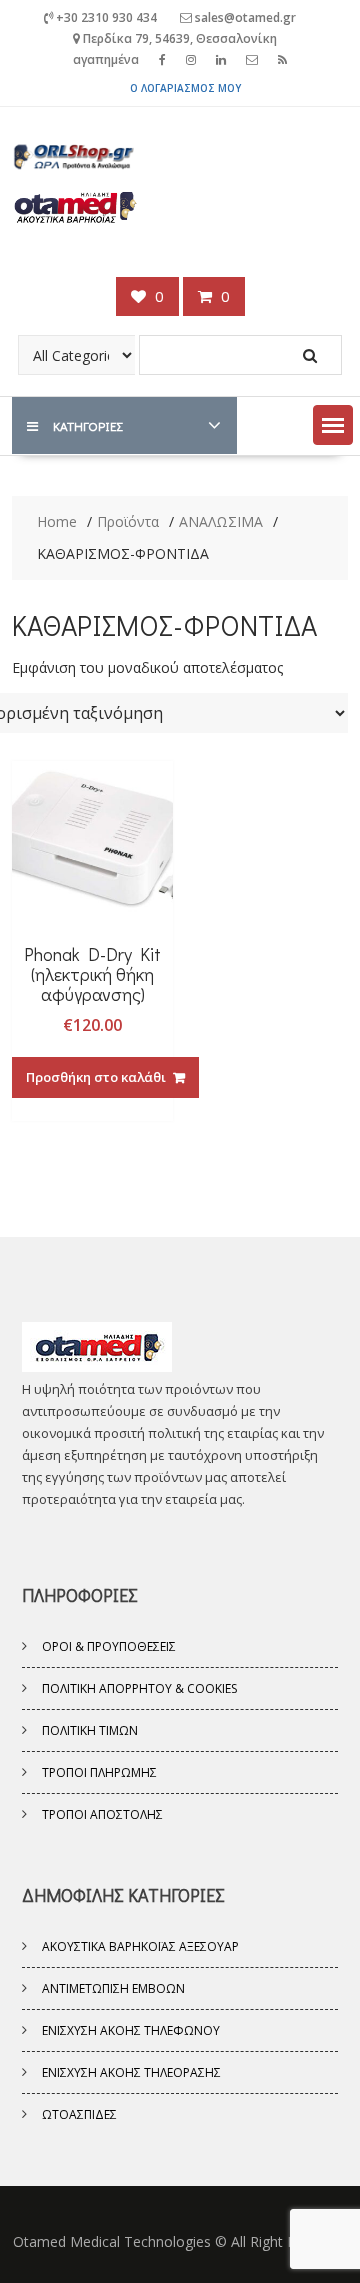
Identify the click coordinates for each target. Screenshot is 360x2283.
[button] (333, 425)
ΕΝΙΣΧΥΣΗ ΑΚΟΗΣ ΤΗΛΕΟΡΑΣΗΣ (131, 2072)
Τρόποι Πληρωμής (99, 1772)
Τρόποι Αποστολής (102, 1814)
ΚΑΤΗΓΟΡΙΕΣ (87, 425)
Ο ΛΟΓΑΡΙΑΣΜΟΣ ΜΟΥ (185, 88)
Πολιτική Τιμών (90, 1730)
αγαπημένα (106, 59)
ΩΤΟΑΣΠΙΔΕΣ (79, 2114)
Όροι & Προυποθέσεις (109, 1646)
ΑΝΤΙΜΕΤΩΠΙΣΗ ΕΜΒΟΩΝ (113, 1988)
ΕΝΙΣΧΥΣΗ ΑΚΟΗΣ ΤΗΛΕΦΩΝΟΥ (131, 2030)
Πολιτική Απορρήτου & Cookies (139, 1688)
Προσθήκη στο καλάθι (96, 1077)
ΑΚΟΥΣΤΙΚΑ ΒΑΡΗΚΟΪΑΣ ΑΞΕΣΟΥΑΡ (140, 1946)
